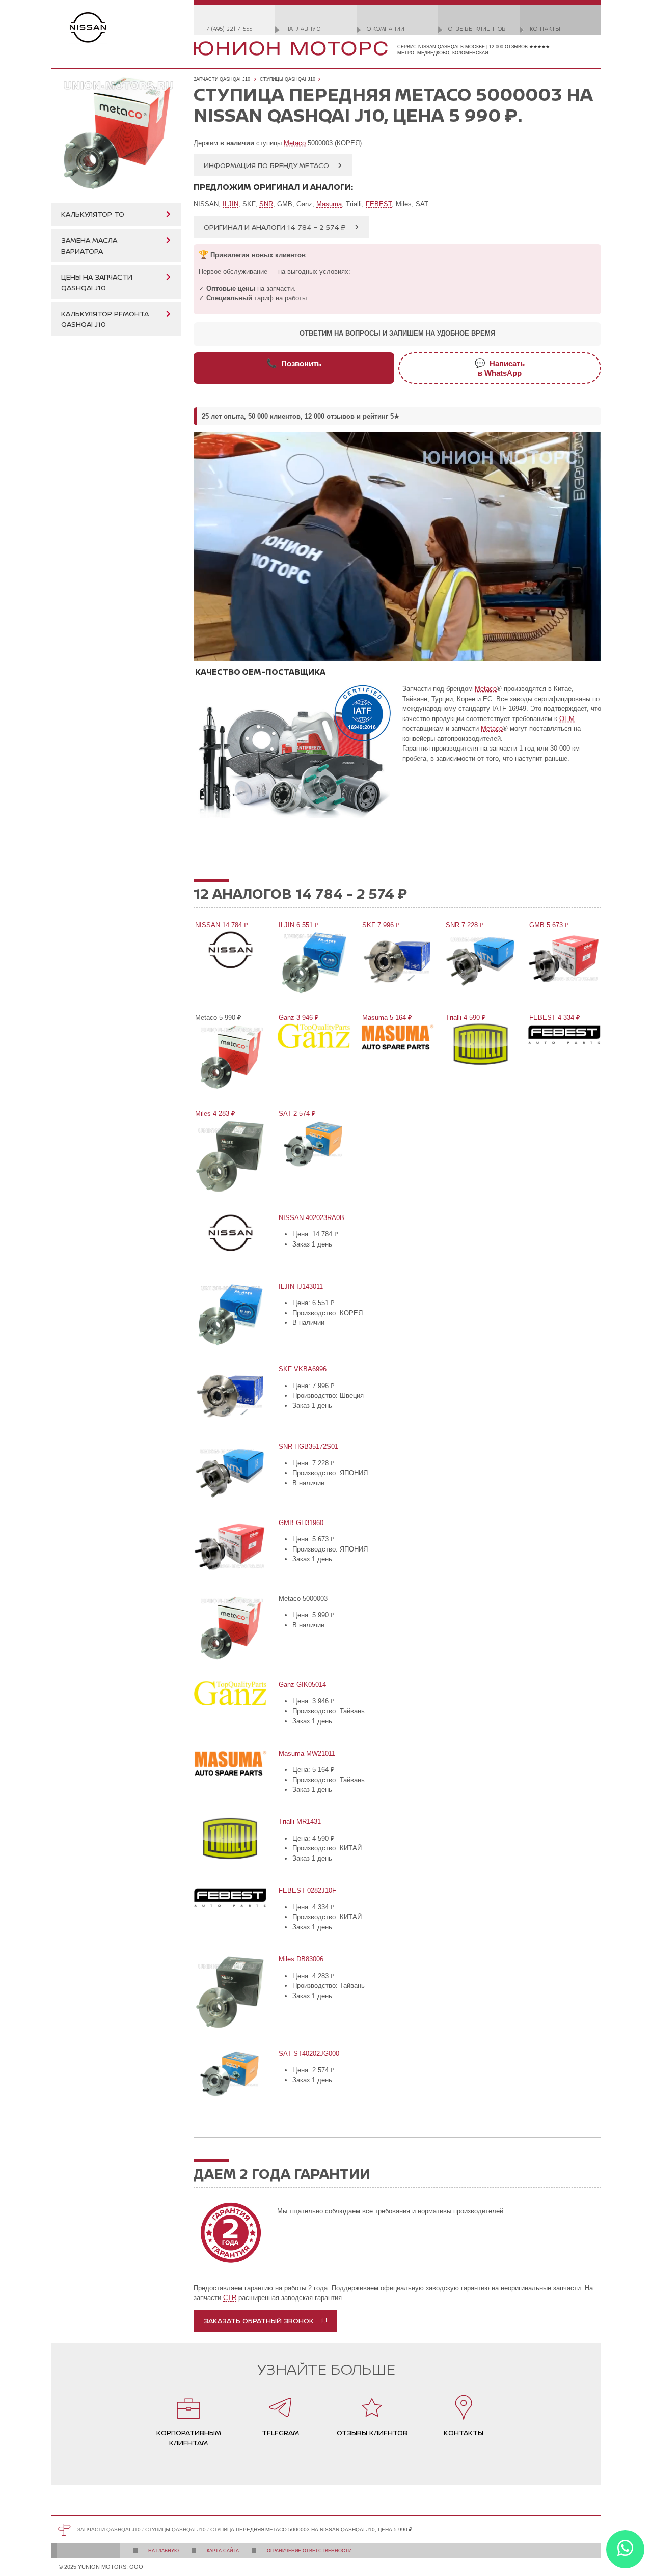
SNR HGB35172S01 (308, 1446)
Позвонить (294, 363)
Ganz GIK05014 (302, 1685)
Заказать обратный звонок (259, 2321)
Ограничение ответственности (309, 2551)
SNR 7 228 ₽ (464, 925)
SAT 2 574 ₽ (296, 1113)
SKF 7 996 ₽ (380, 925)
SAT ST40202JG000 (308, 2053)
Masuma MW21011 (306, 1753)
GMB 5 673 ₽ (548, 925)
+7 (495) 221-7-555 (228, 28)
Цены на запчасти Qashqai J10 (97, 282)
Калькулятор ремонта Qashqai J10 (105, 319)
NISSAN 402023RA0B (311, 1218)
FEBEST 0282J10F (307, 1890)
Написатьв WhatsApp (500, 368)
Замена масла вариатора (89, 245)
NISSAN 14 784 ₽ (221, 925)
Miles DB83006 (300, 1959)
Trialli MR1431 (299, 1822)
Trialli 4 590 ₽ (465, 1018)
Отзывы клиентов (477, 28)
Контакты (545, 28)
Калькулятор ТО (93, 214)
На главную (303, 28)
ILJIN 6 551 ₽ (298, 925)
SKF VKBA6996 (302, 1369)
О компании (386, 28)
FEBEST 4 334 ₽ (554, 1018)
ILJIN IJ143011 (300, 1286)
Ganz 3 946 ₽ (298, 1018)
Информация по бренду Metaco (266, 165)
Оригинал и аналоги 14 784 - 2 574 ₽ (275, 227)
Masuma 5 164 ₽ (386, 1018)
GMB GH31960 (300, 1523)
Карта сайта (223, 2551)
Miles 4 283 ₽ (214, 1113)
